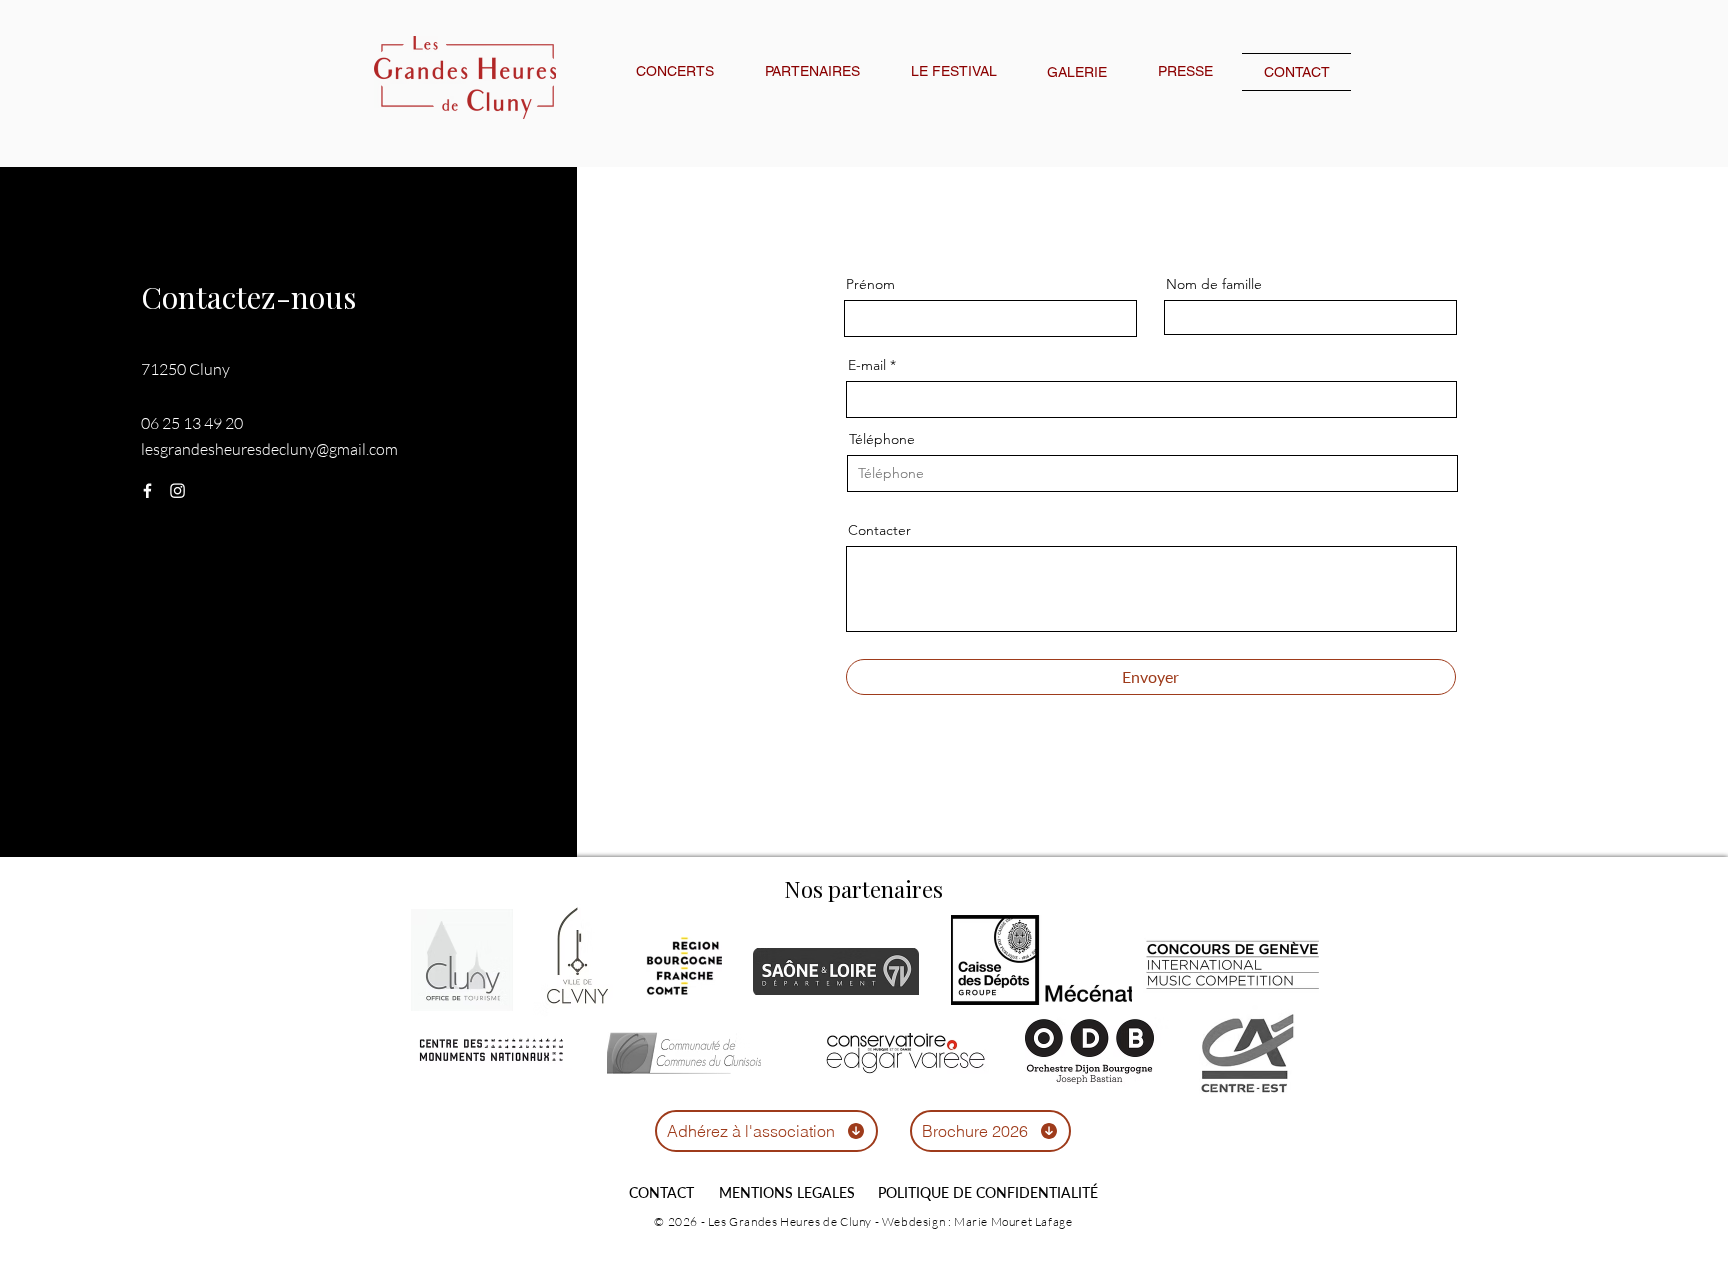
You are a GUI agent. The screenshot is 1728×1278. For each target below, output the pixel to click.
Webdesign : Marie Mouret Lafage (977, 1221)
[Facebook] (147, 490)
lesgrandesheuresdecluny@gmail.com (269, 449)
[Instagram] (177, 490)
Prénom (870, 284)
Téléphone (882, 439)
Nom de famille (1214, 284)
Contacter (879, 530)
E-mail (867, 365)
